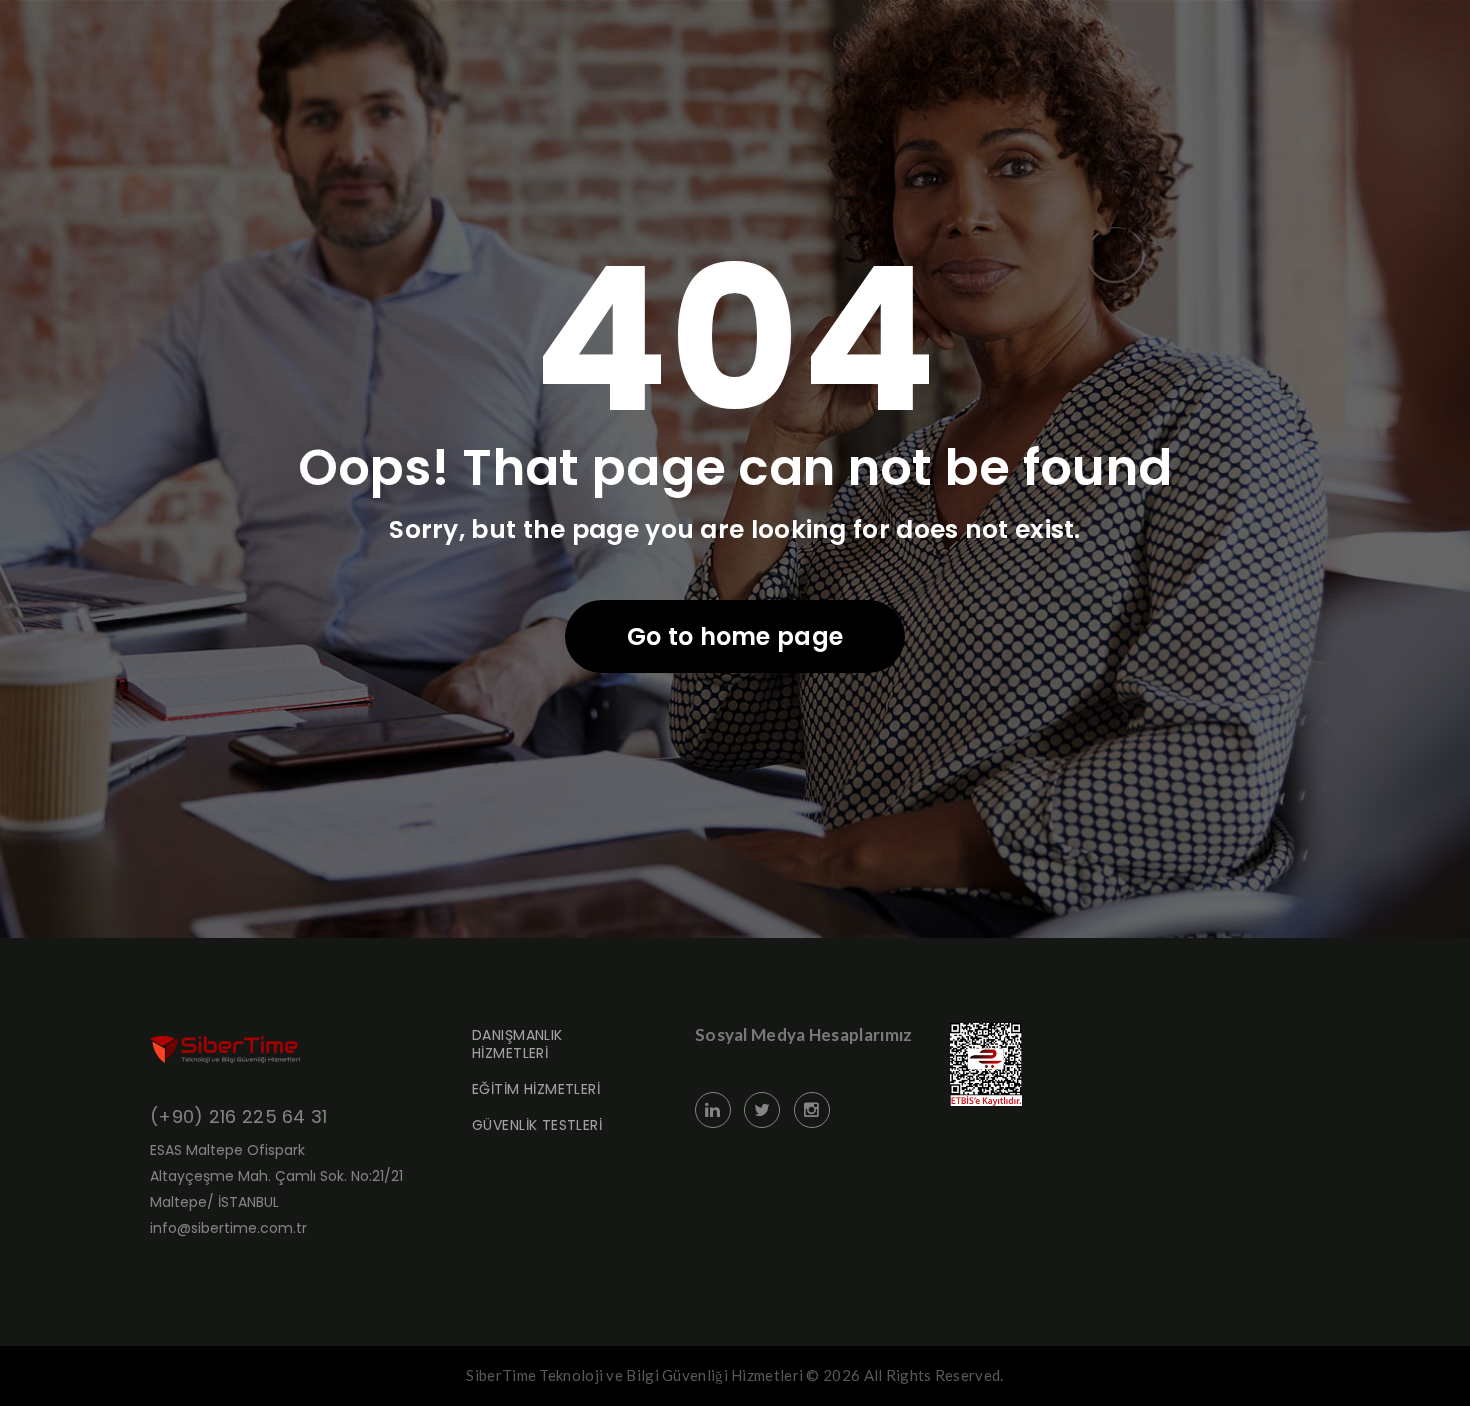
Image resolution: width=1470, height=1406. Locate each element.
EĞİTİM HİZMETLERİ (536, 1089)
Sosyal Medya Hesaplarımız (804, 1034)
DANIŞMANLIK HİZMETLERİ (517, 1044)
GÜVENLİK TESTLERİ (537, 1125)
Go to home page (735, 636)
